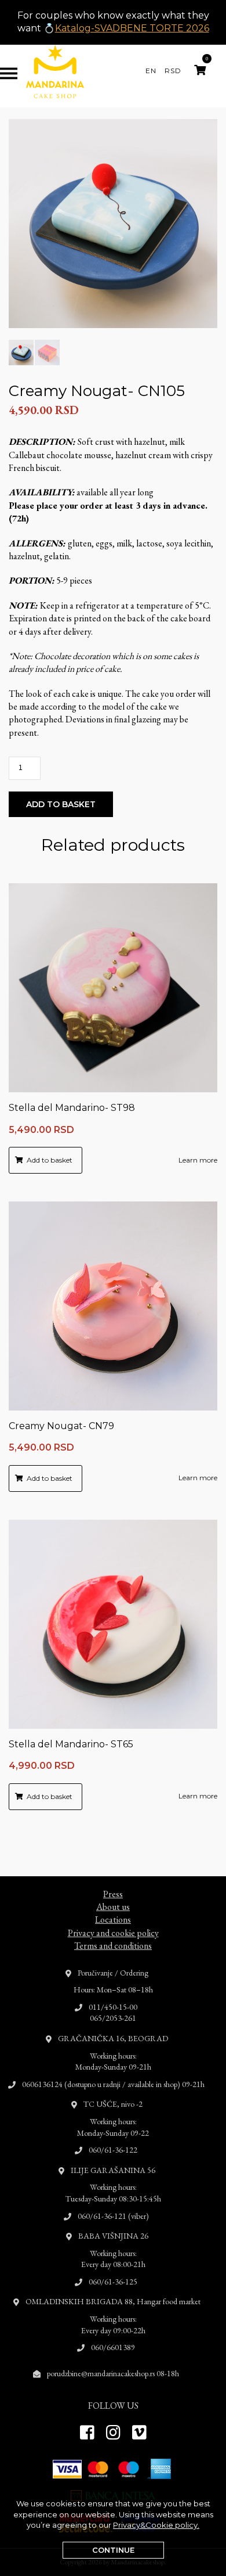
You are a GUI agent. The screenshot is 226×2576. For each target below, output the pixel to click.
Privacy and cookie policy (113, 1933)
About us (113, 1907)
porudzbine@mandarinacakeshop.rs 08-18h (113, 2373)
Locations (113, 1920)
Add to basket (61, 804)
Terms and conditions (113, 1946)
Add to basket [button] (50, 1160)
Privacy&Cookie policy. (156, 2525)
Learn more (198, 1160)
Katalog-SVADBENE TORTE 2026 (132, 28)
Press (113, 1894)
